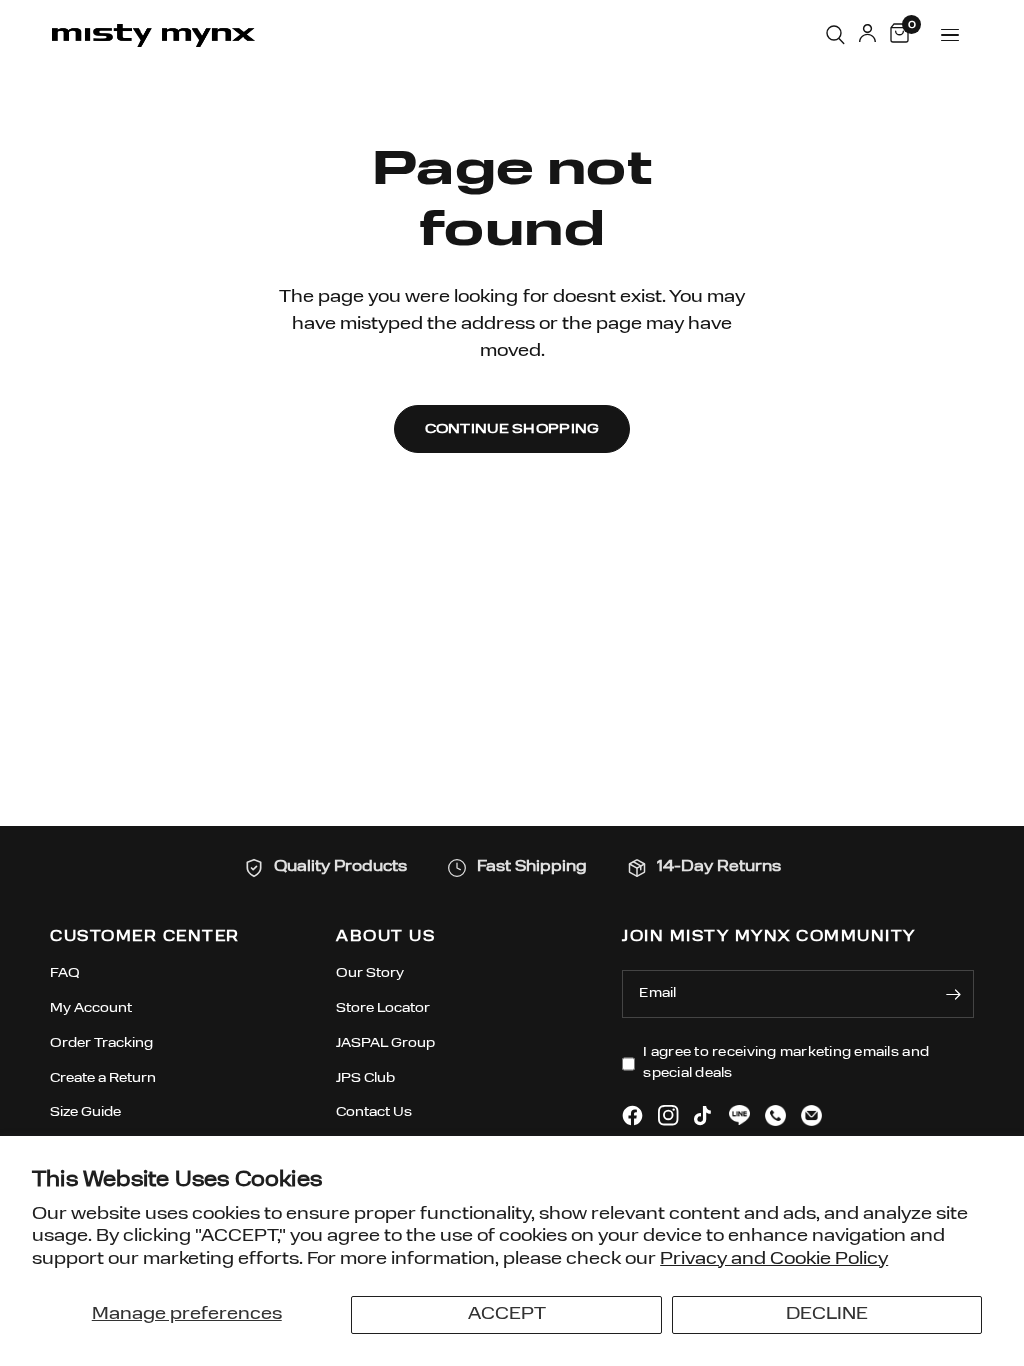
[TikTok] (704, 1116)
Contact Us (374, 1112)
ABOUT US (385, 937)
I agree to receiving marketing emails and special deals (786, 1063)
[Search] (835, 35)
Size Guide (85, 1112)
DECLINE (827, 1314)
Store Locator (383, 1008)
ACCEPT (507, 1314)
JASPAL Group (385, 1043)
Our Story (370, 973)
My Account (91, 1008)
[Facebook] (632, 1115)
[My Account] (867, 35)
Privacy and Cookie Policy (774, 1259)
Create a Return (103, 1078)
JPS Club (365, 1078)
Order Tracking (101, 1043)
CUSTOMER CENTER (145, 937)
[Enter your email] (954, 994)
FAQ (65, 973)
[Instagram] (668, 1115)
